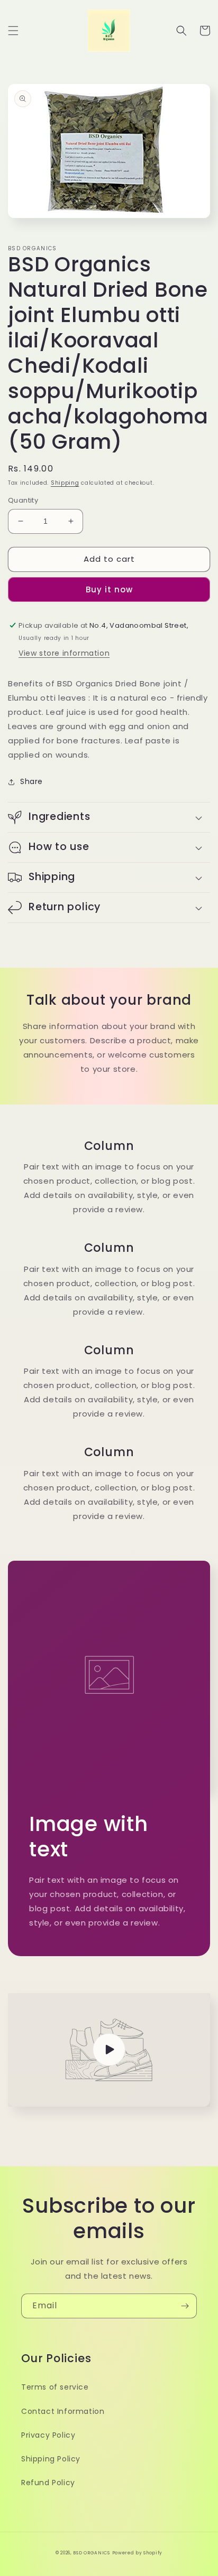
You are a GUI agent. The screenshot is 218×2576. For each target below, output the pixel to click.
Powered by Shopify (138, 2553)
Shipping (65, 483)
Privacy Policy (48, 2435)
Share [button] (31, 781)
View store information (64, 653)
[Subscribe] (185, 2306)
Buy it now (109, 589)
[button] (13, 31)
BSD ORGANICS (91, 2553)
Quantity (23, 500)
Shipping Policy (51, 2459)
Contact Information (63, 2411)
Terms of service (55, 2387)
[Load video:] (109, 2050)
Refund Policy (48, 2483)
